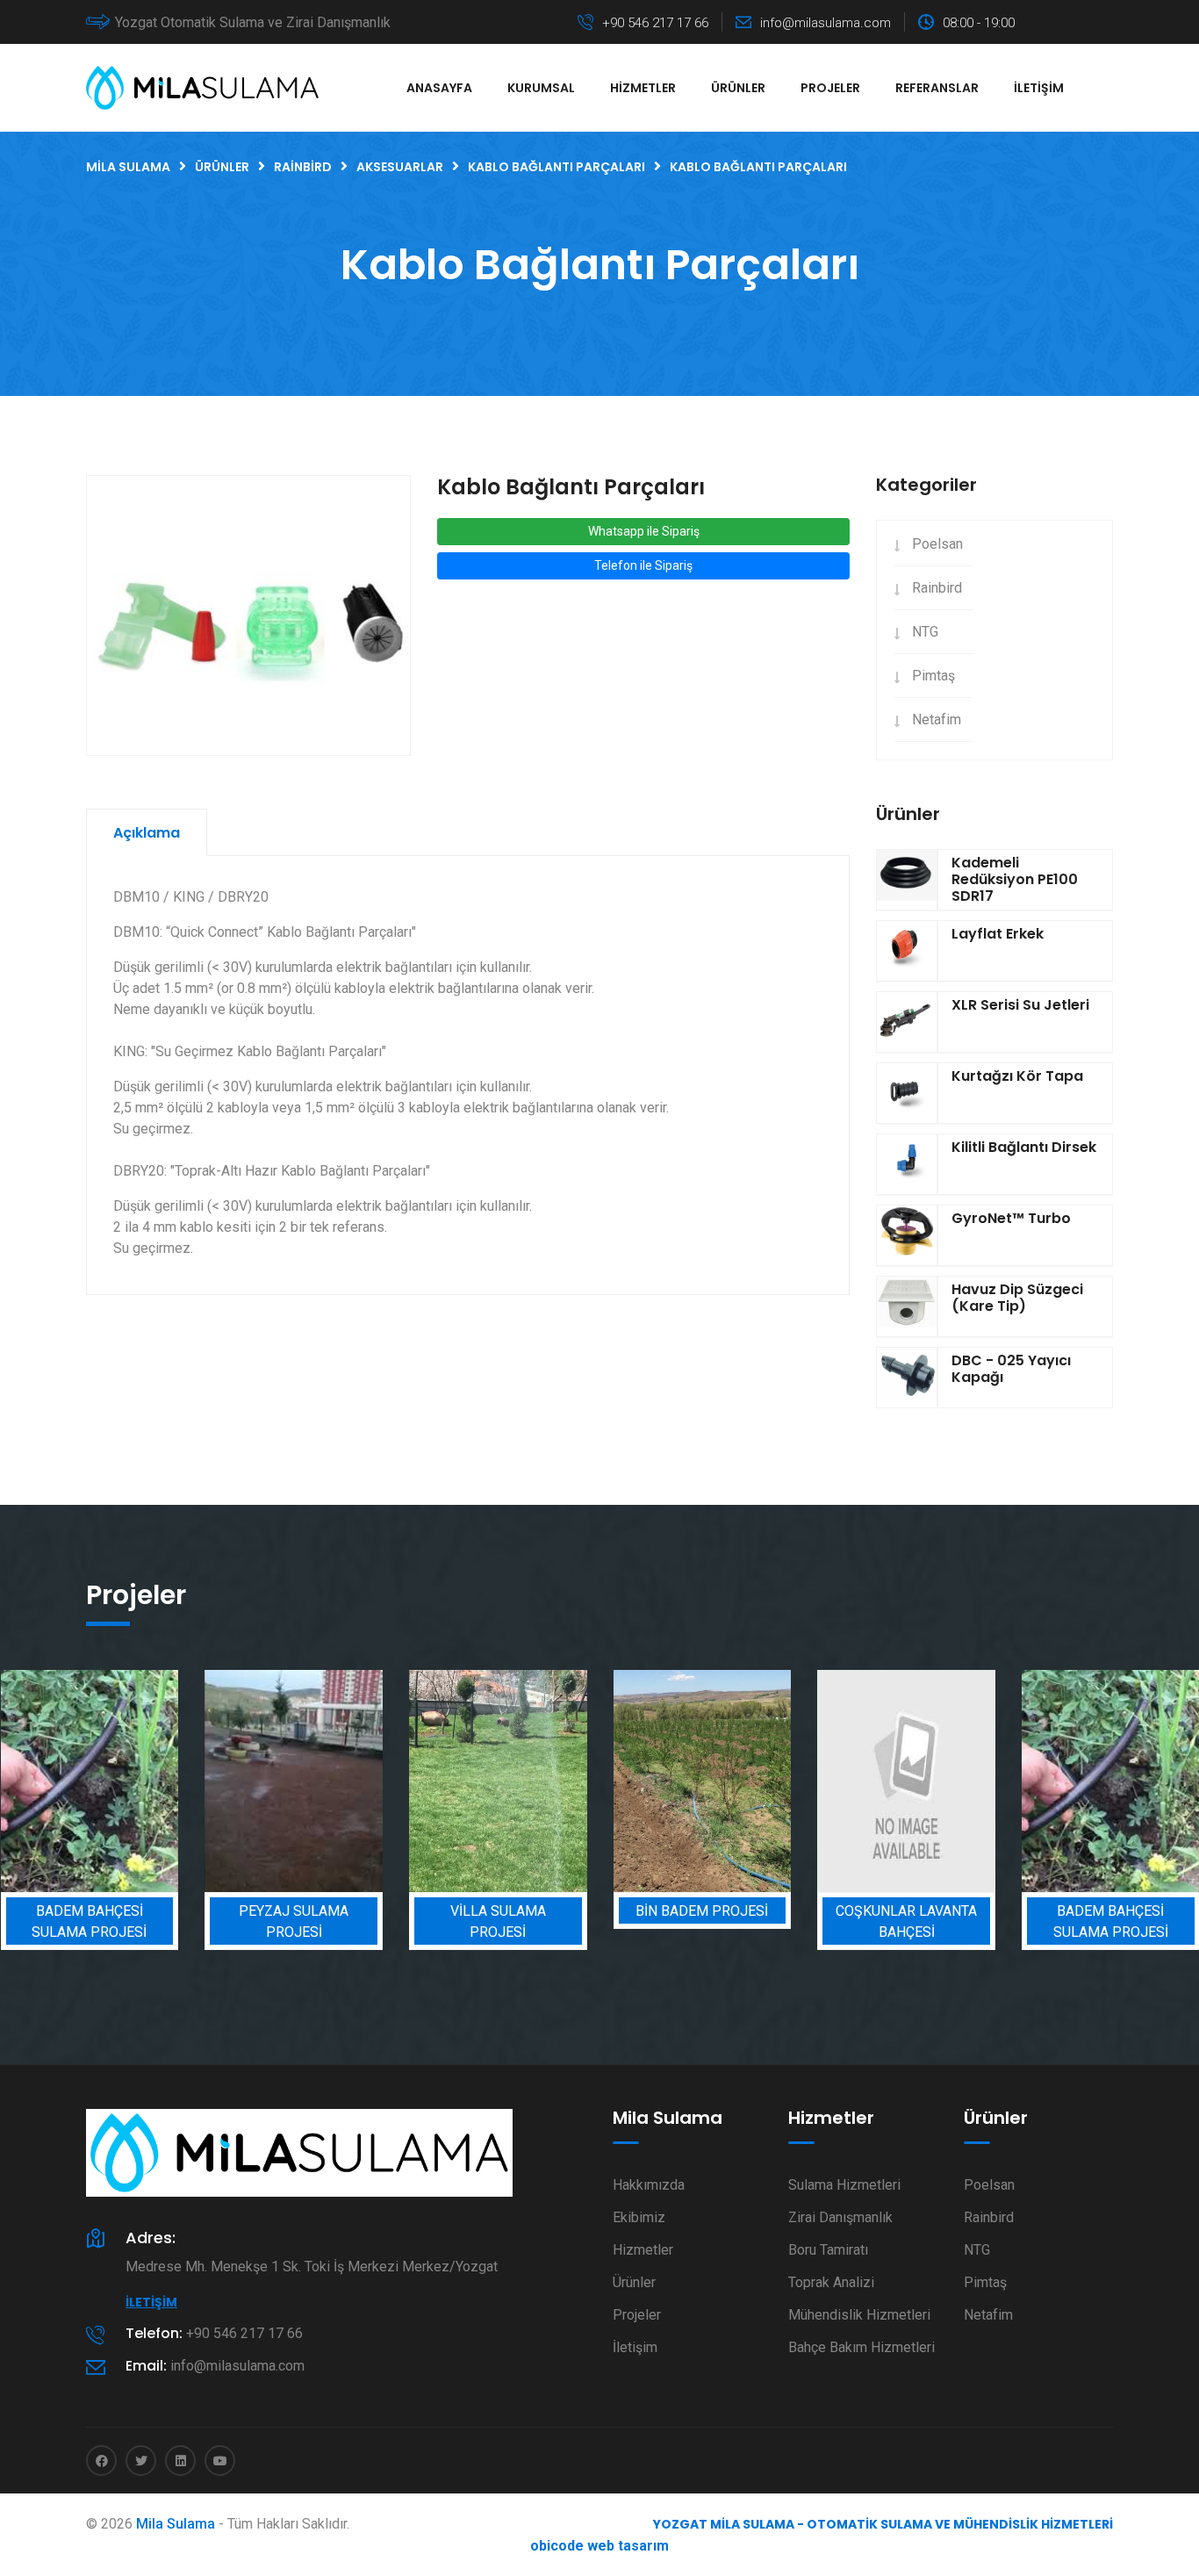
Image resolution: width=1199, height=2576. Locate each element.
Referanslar (937, 88)
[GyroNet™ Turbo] (907, 1235)
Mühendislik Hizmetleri (859, 2315)
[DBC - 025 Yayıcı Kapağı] (907, 1378)
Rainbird (937, 588)
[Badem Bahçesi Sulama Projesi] (90, 1781)
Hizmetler (643, 88)
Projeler (830, 88)
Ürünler (738, 88)
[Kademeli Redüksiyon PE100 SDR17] (907, 880)
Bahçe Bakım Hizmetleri (862, 2347)
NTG (925, 632)
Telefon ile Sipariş (643, 565)
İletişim (1039, 88)
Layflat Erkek (998, 934)
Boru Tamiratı (828, 2250)
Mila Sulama (176, 2524)
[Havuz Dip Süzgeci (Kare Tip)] (907, 1306)
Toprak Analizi (831, 2282)
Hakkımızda (649, 2185)
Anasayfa (439, 88)
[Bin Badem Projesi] (703, 1781)
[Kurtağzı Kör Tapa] (907, 1093)
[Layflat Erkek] (907, 951)
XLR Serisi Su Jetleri (1020, 1005)
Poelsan (937, 544)
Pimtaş (933, 676)
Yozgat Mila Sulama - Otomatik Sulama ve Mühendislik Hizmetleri (883, 2524)
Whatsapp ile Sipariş (644, 531)
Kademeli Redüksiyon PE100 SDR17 (1015, 879)
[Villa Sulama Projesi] (498, 1781)
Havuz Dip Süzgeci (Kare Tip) (1017, 1298)
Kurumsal (541, 88)
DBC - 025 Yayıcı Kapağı (1011, 1369)
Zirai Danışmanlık (840, 2217)
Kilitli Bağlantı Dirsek (1024, 1147)
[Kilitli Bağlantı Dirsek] (907, 1164)
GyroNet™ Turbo (1011, 1218)
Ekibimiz (639, 2217)
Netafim (937, 720)
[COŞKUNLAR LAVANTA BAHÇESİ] (906, 1781)
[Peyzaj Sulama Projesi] (294, 1781)
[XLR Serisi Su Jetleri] (907, 1022)
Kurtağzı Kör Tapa (1017, 1076)
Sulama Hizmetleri (844, 2185)
